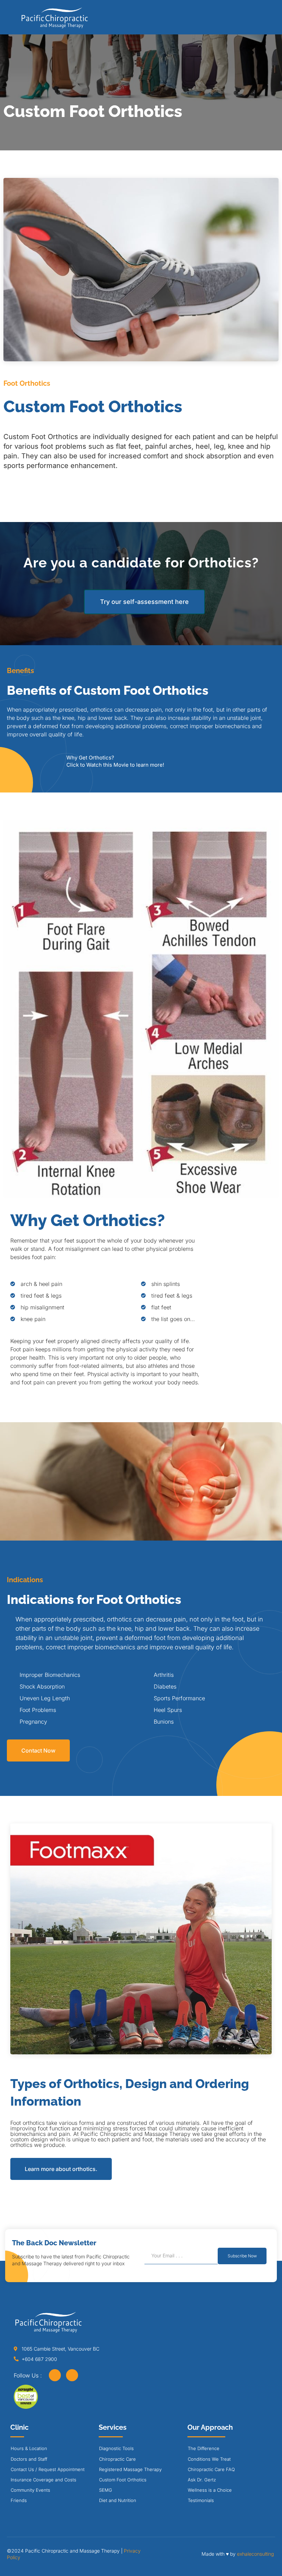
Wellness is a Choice (210, 2490)
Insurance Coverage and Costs (44, 2480)
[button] (262, 20)
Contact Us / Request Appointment (48, 2469)
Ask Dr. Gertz (202, 2480)
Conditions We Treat (209, 2459)
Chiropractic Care (117, 2459)
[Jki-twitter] (72, 2375)
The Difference (204, 2448)
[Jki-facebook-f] (55, 2375)
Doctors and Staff (29, 2459)
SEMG (106, 2490)
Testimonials (201, 2500)
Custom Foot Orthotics (123, 2480)
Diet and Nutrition (118, 2500)
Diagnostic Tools (116, 2448)
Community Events (30, 2490)
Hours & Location (29, 2448)
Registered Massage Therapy (130, 2469)
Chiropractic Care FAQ (211, 2469)
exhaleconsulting (255, 2554)
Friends (19, 2500)
